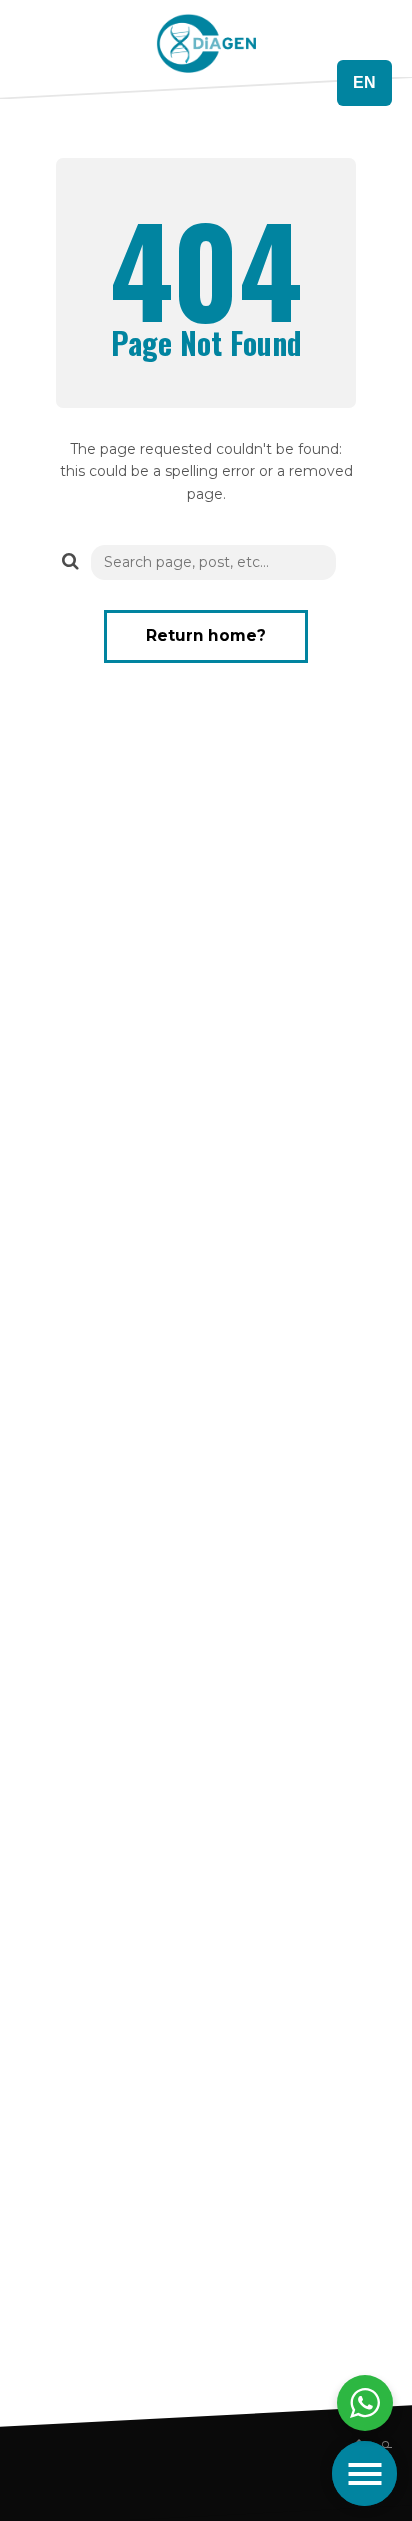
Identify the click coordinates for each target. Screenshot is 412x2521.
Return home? (206, 635)
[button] (66, 560)
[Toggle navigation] (364, 2473)
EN (364, 82)
